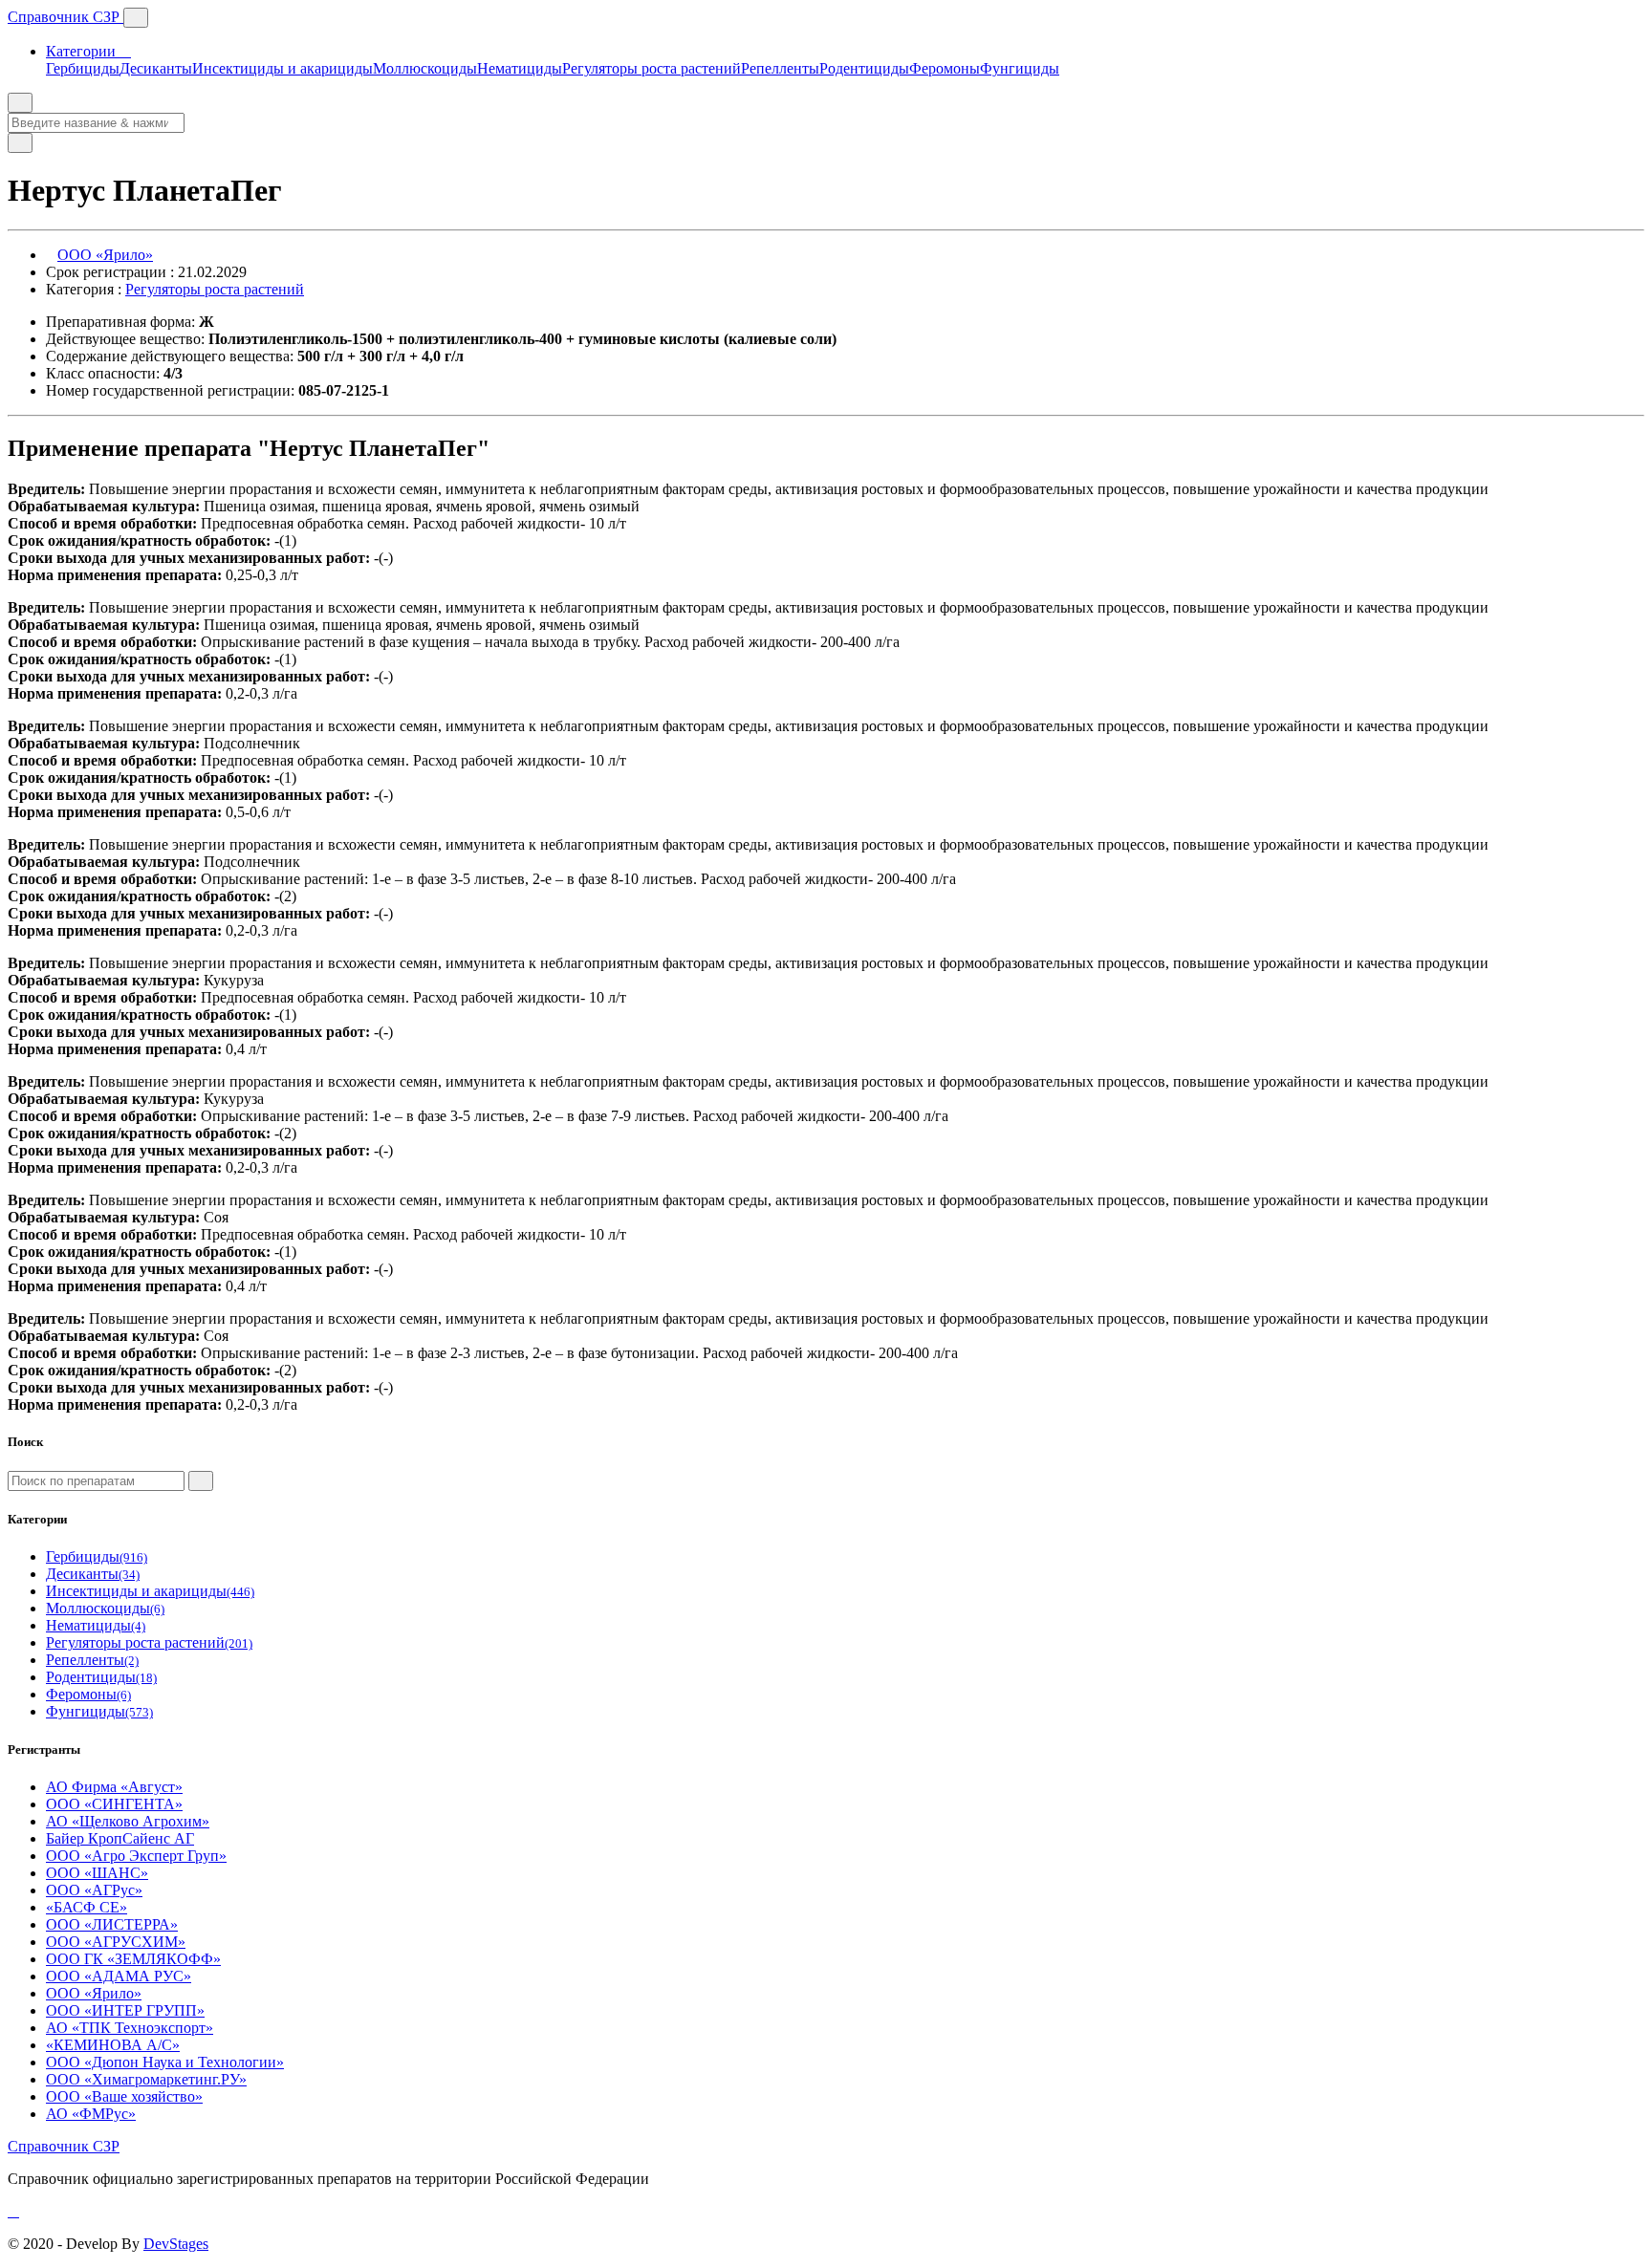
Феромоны (945, 68)
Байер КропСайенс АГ (120, 1838)
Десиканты (156, 68)
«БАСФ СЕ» (87, 1907)
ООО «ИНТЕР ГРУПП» (125, 2010)
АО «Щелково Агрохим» (128, 1821)
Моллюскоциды (425, 68)
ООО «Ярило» (105, 255)
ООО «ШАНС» (97, 1873)
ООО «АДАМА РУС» (119, 1976)
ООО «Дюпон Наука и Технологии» (165, 2062)
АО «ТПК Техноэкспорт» (130, 2028)
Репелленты (780, 68)
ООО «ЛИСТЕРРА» (112, 1924)
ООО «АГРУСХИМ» (116, 1942)
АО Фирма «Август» (114, 1787)
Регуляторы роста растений (652, 68)
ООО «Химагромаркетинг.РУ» (146, 2079)
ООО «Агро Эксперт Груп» (136, 1856)
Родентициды (864, 68)
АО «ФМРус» (91, 2114)
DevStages (176, 2244)
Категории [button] (83, 51)
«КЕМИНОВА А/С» (113, 2045)
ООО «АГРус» (94, 1890)
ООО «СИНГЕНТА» (114, 1804)
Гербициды (83, 68)
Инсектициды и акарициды (283, 68)
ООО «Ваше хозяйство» (124, 2096)
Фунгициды (1020, 68)
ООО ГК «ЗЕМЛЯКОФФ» (133, 1959)
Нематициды (520, 68)
